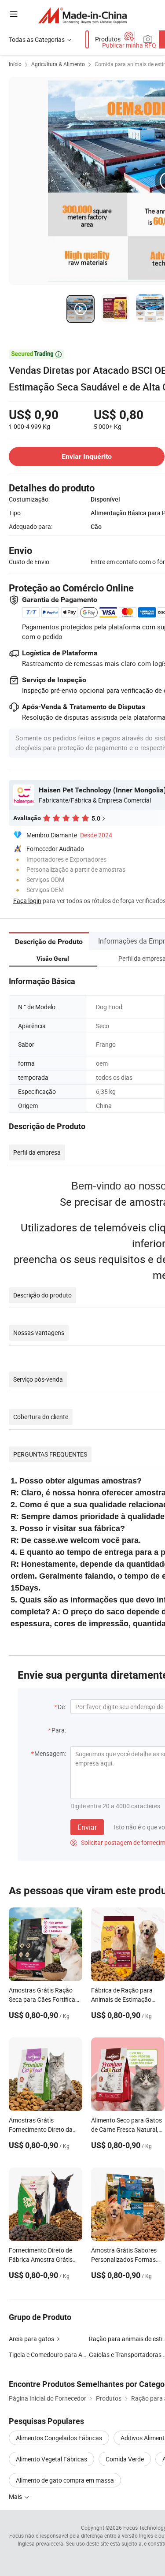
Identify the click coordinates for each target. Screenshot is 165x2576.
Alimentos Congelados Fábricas (59, 2438)
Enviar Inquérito (87, 456)
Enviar (87, 1827)
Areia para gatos (31, 2339)
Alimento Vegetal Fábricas (51, 2459)
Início (15, 64)
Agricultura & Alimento (58, 64)
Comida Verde (125, 2459)
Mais (16, 2496)
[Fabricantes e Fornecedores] (82, 15)
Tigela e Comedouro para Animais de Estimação (74, 2355)
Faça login (27, 901)
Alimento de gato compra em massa (65, 2480)
